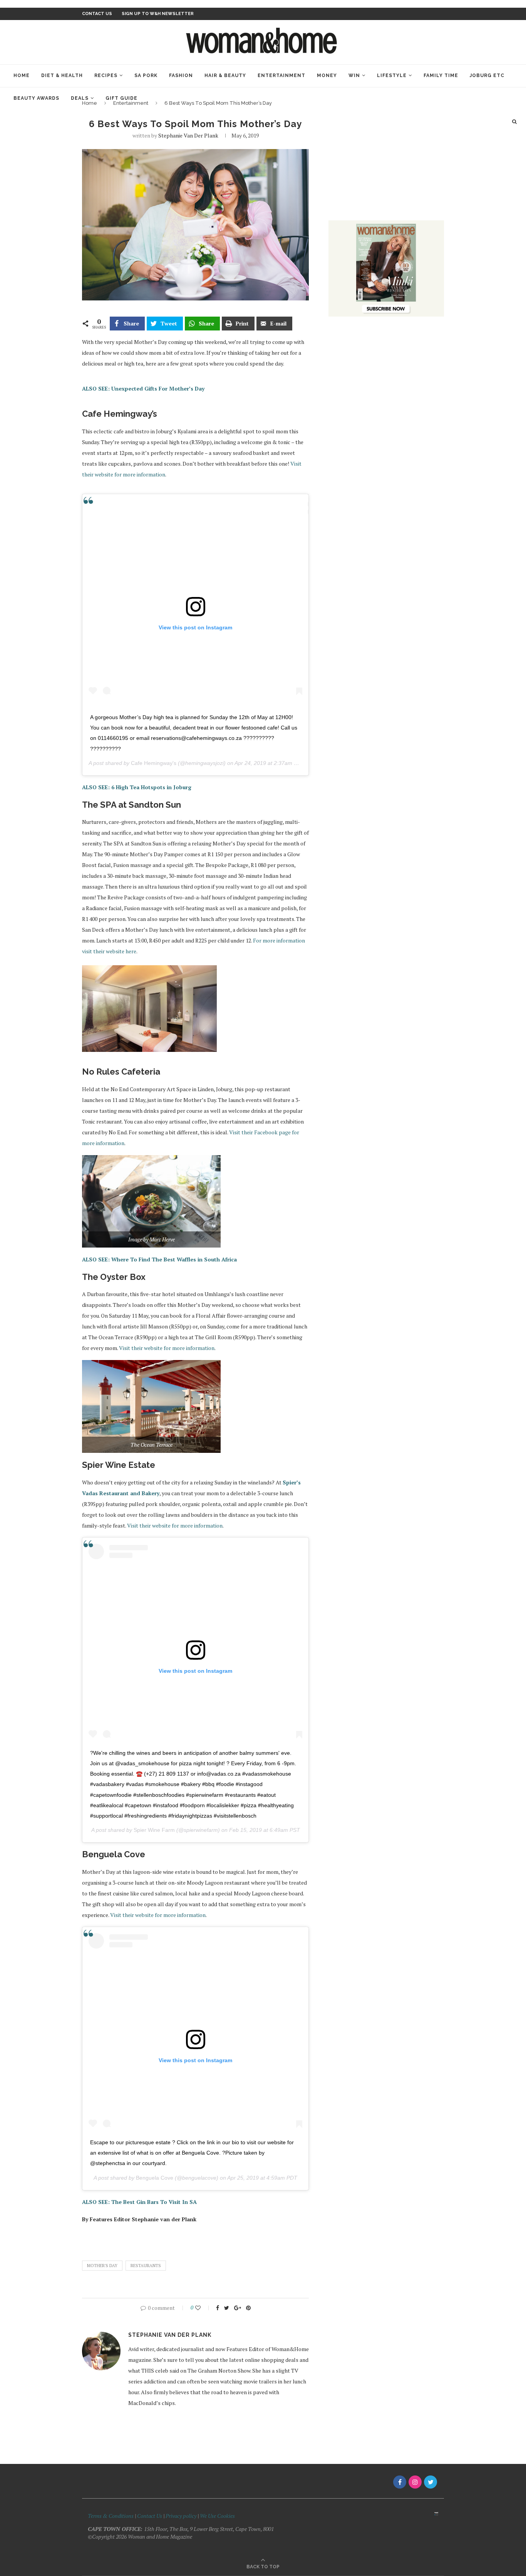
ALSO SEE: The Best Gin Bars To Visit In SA (139, 2202)
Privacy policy (181, 2516)
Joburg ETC (487, 75)
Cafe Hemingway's (154, 763)
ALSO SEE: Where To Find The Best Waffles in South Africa (159, 1259)
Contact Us (150, 2516)
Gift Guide (121, 98)
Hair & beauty (225, 75)
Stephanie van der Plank (188, 135)
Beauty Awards (36, 98)
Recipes (106, 75)
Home (22, 75)
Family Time (441, 75)
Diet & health (62, 75)
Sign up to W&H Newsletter (158, 14)
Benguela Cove (155, 2178)
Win (354, 75)
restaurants (146, 2266)
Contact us (97, 14)
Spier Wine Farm (154, 1830)
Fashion (181, 75)
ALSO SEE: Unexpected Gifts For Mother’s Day (143, 388)
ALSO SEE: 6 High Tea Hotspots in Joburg (137, 787)
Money (327, 75)
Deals (80, 98)
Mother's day (102, 2266)
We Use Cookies (217, 2516)
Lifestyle (392, 75)
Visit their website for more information (167, 1348)
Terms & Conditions (111, 2516)
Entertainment (281, 75)
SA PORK (146, 75)
